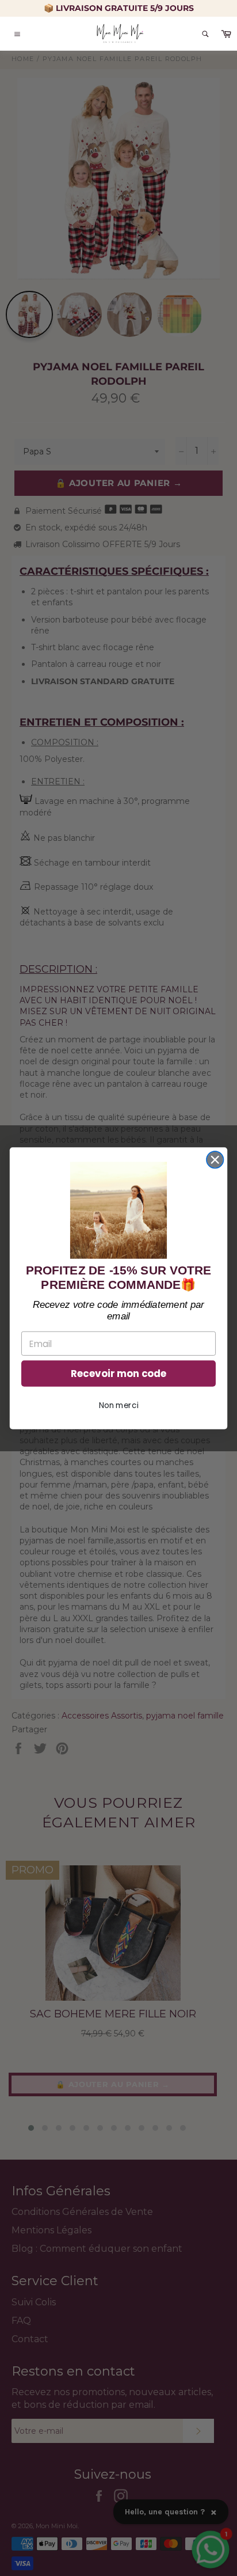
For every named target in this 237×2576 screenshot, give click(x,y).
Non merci (118, 1405)
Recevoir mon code (118, 1374)
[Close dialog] (215, 1160)
